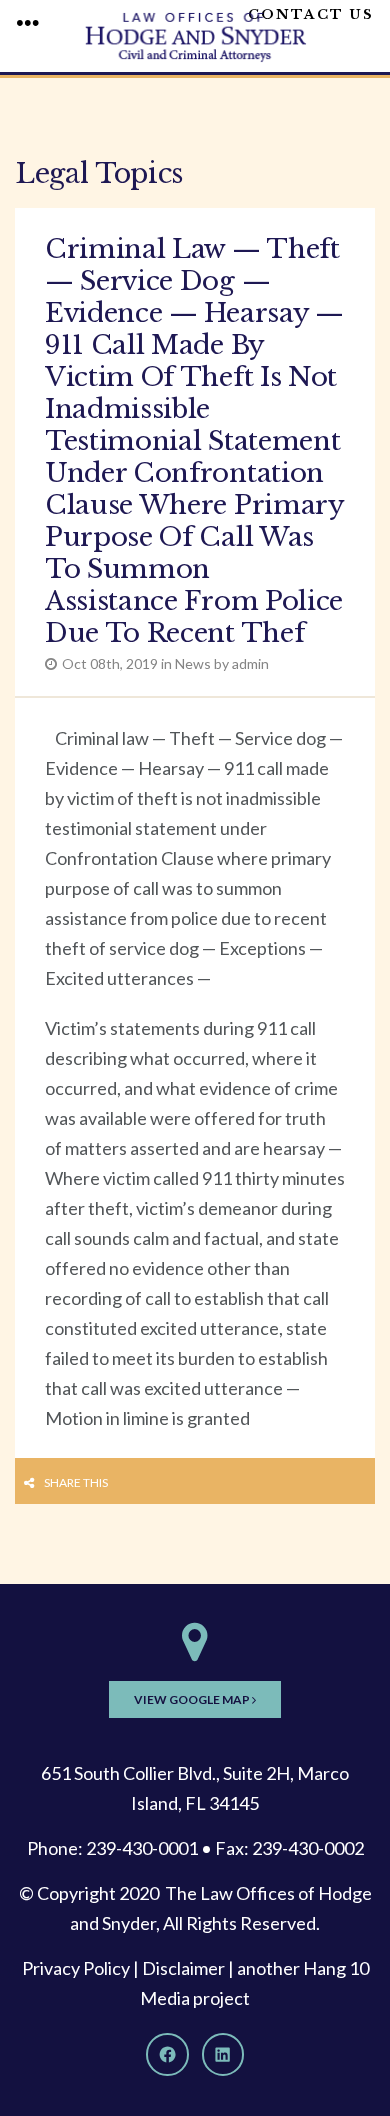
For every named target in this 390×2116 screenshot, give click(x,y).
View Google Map (193, 1699)
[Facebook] (167, 2054)
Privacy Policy (76, 1968)
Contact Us (311, 14)
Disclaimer (183, 1968)
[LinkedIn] (223, 2054)
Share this (76, 1482)
